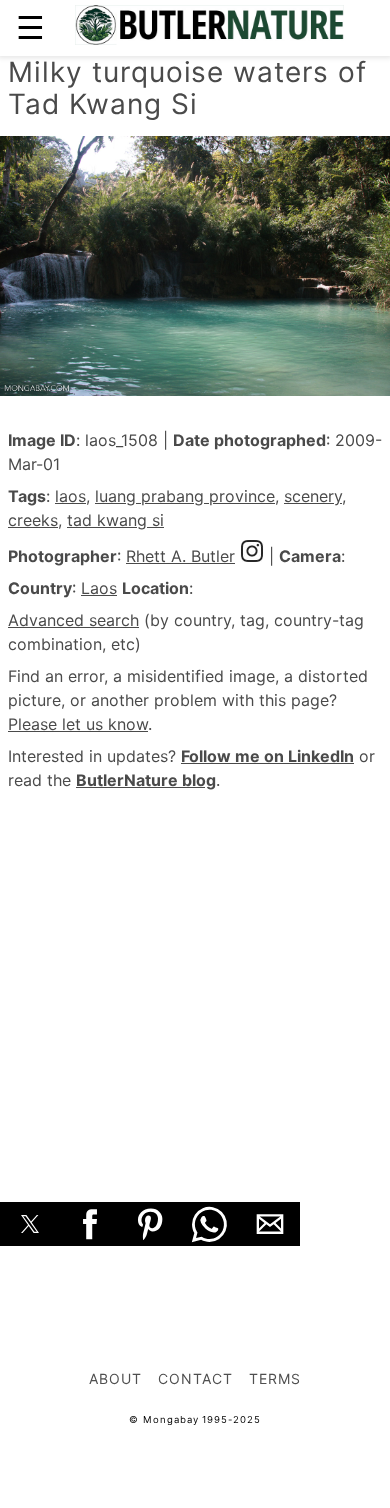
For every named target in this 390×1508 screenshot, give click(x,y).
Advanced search (73, 620)
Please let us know (78, 724)
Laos (99, 588)
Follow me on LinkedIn (267, 756)
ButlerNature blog (146, 780)
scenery (313, 496)
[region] (195, 974)
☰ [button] (30, 27)
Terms (275, 1378)
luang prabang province (185, 496)
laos (70, 496)
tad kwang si (115, 520)
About (115, 1378)
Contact (195, 1378)
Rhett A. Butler (180, 556)
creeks (33, 520)
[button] (30, 1224)
